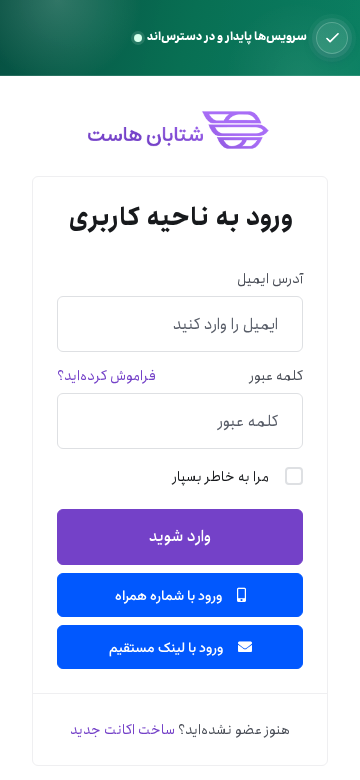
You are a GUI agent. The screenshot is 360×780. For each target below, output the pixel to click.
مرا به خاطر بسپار (221, 477)
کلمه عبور (276, 376)
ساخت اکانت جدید (122, 730)
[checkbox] (294, 476)
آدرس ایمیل (270, 279)
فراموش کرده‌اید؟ (106, 376)
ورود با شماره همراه (170, 595)
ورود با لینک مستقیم (167, 647)
